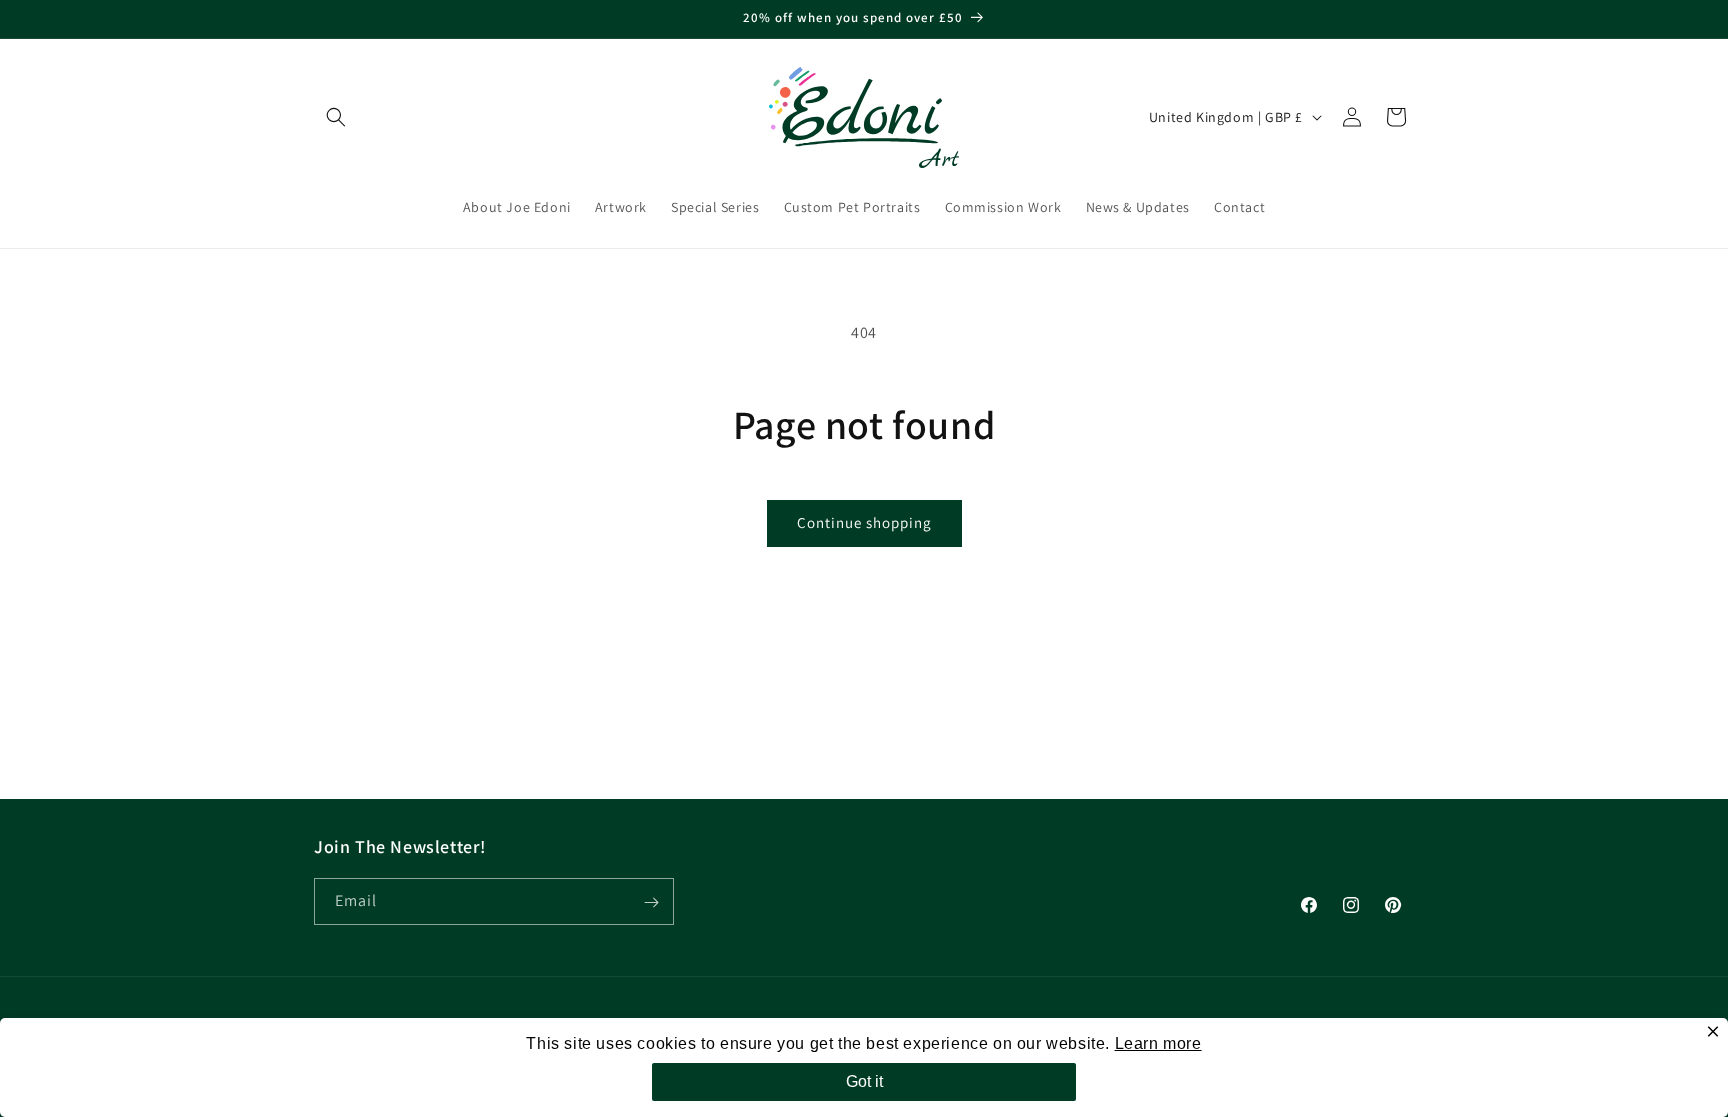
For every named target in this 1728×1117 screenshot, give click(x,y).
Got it (864, 1081)
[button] (336, 117)
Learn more (1158, 1043)
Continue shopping (864, 522)
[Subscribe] (651, 902)
